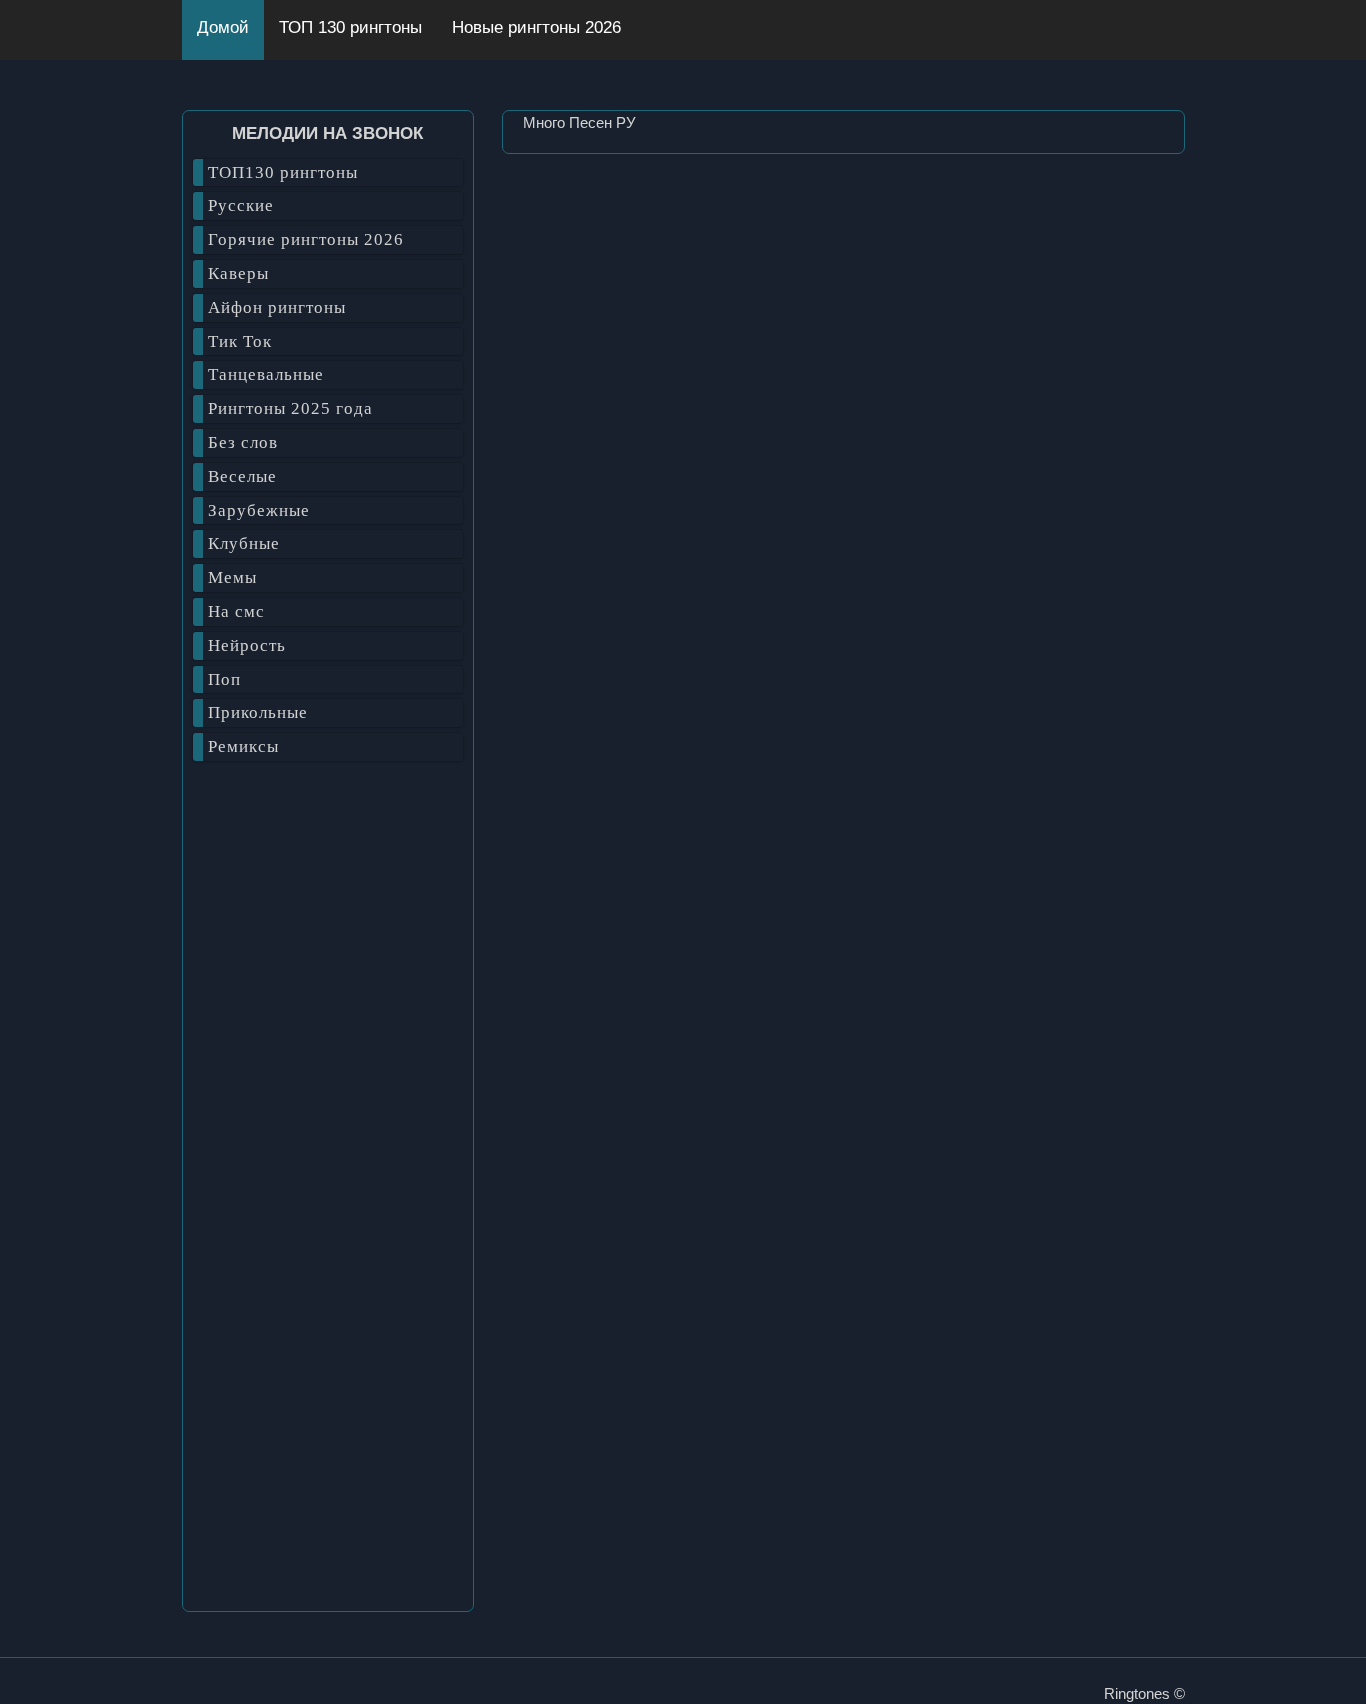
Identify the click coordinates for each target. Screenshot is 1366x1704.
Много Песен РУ (579, 122)
